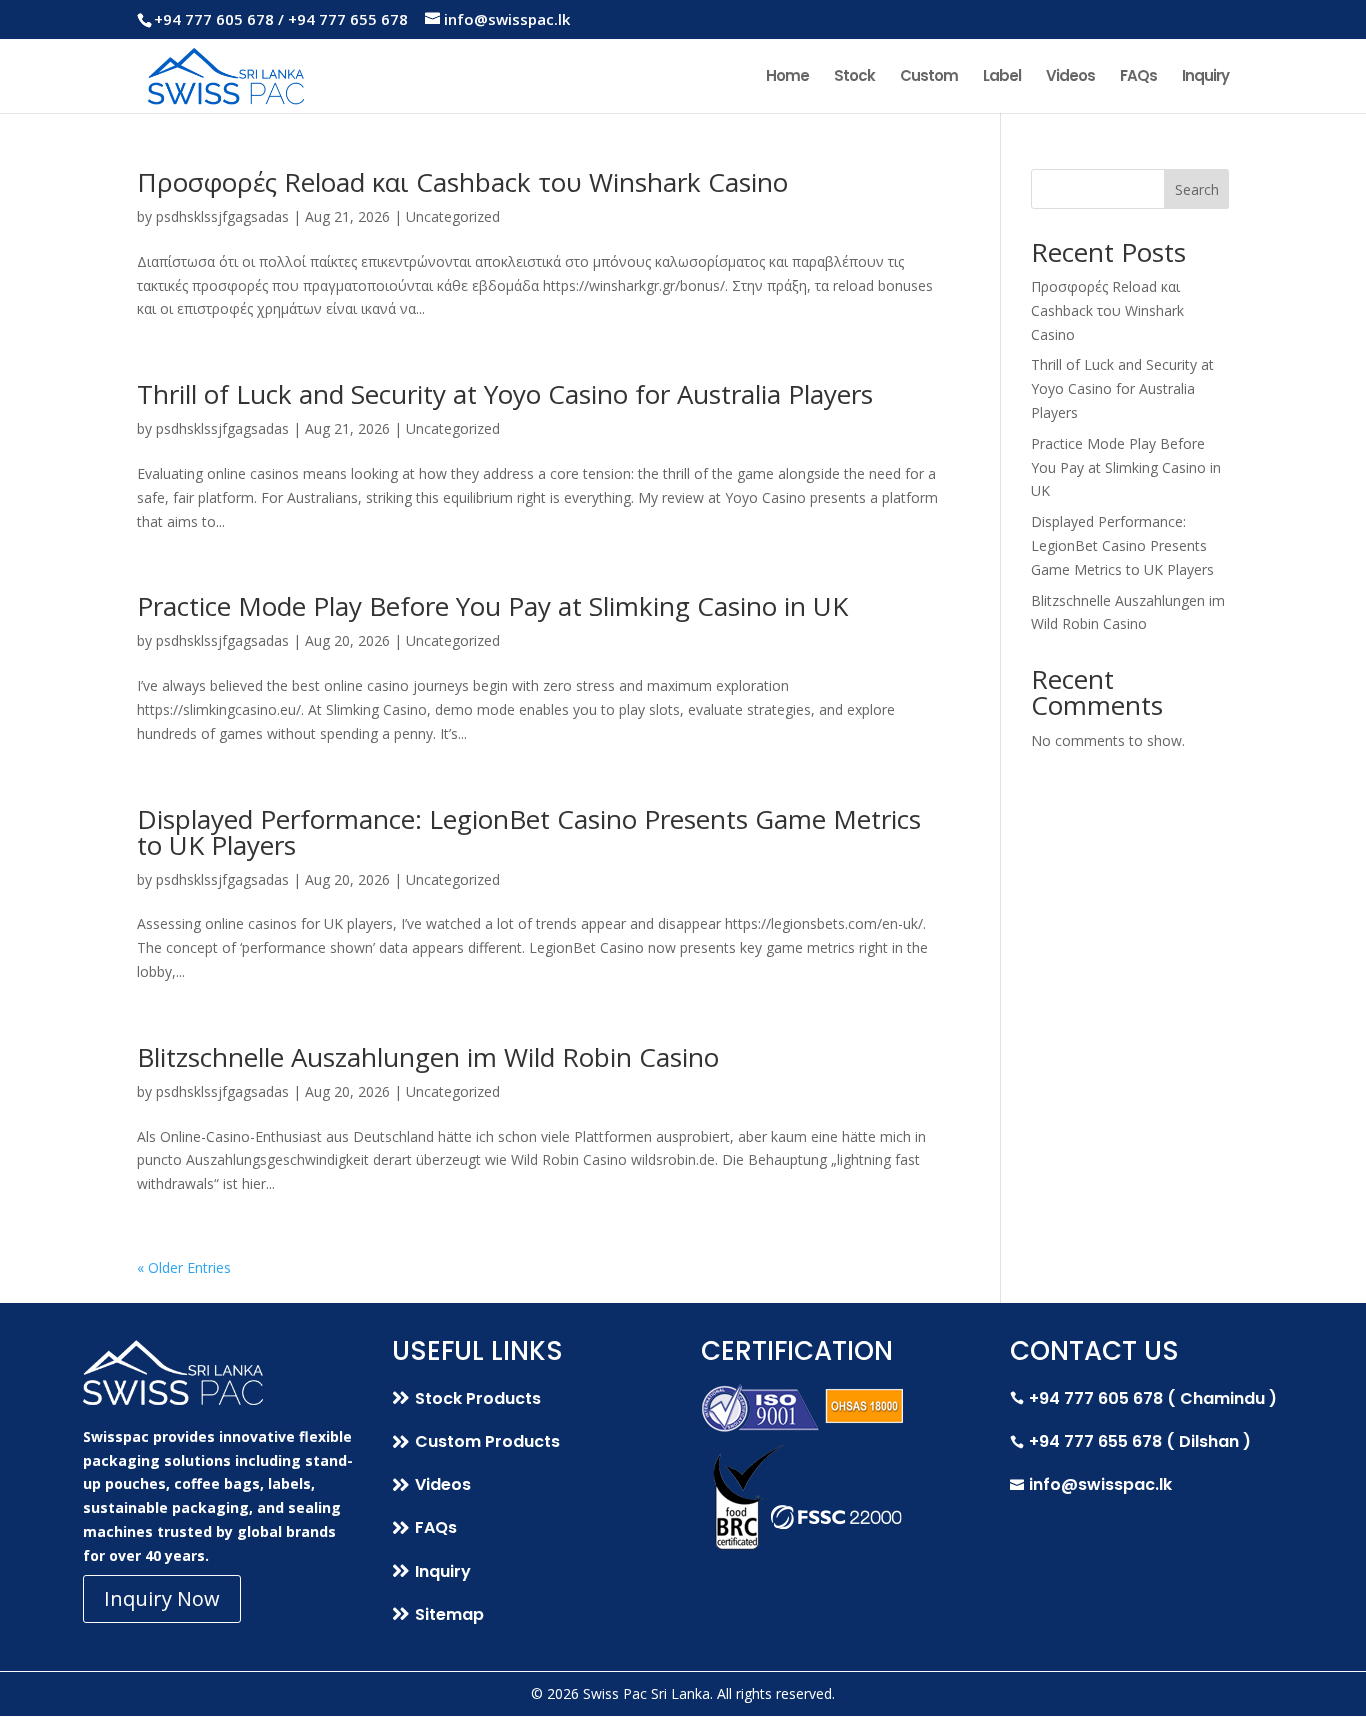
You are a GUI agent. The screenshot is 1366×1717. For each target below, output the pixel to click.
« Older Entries (184, 1267)
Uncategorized (453, 216)
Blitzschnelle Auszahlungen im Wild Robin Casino (428, 1057)
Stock (854, 77)
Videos (1070, 77)
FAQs (1138, 77)
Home (787, 77)
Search (1197, 189)
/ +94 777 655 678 (343, 19)
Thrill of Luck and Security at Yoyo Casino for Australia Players (505, 394)
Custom (929, 77)
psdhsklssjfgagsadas (222, 216)
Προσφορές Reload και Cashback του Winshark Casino (462, 182)
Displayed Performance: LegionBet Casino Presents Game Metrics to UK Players (529, 832)
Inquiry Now (162, 1598)
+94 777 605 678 (214, 19)
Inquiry (1205, 77)
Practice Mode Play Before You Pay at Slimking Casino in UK (492, 606)
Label (1002, 77)
